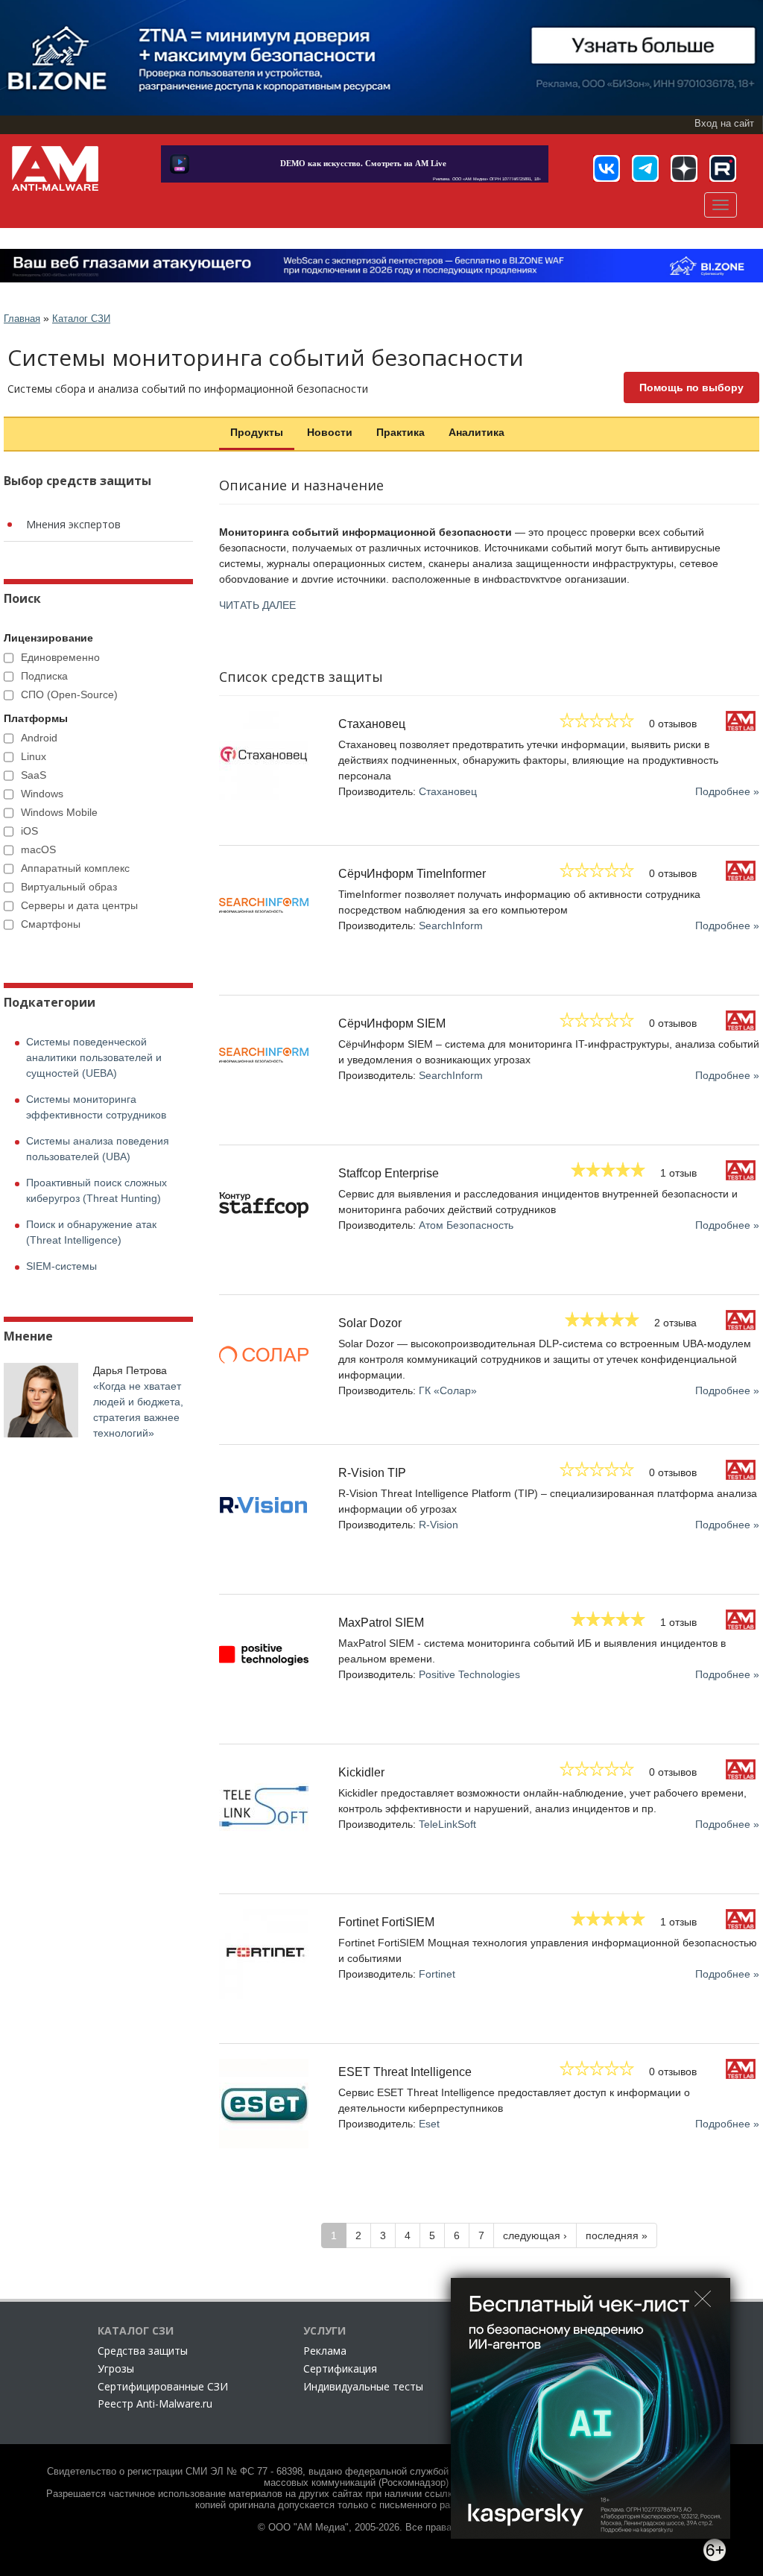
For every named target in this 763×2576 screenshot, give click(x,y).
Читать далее (257, 605)
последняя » (617, 2235)
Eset (429, 2124)
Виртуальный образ (69, 887)
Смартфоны (51, 924)
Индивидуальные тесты (363, 2386)
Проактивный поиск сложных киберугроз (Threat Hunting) (96, 1190)
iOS (29, 831)
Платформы (36, 718)
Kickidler (361, 1772)
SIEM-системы (61, 1266)
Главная (22, 319)
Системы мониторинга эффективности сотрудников (96, 1107)
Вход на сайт (724, 124)
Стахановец (372, 724)
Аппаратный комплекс (75, 868)
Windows (42, 794)
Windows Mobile (59, 812)
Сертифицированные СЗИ (163, 2386)
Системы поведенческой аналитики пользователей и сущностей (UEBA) (94, 1057)
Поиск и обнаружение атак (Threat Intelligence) (91, 1232)
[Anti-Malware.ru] (55, 168)
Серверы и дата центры (79, 905)
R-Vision (439, 1525)
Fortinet (437, 1974)
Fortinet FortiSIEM (386, 1922)
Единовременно (60, 657)
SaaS (34, 775)
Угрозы (116, 2368)
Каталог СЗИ (81, 319)
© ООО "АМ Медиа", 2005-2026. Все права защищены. (382, 2528)
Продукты (257, 432)
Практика (401, 432)
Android (39, 738)
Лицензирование (48, 638)
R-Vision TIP (372, 1473)
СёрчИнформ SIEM (392, 1023)
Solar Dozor (370, 1323)
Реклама (325, 2351)
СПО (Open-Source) (69, 694)
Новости (330, 432)
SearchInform (451, 925)
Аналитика (477, 432)
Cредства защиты (143, 2351)
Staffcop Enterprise (389, 1173)
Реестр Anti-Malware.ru (155, 2403)
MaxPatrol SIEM (381, 1623)
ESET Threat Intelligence (405, 2072)
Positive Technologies (469, 1674)
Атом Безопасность (466, 1225)
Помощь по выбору (691, 387)
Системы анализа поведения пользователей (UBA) (98, 1149)
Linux (34, 756)
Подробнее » (727, 791)
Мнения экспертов (73, 524)
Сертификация (340, 2368)
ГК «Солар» (448, 1390)
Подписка (44, 676)
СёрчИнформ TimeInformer (412, 874)
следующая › (535, 2235)
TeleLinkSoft (447, 1824)
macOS (38, 849)
